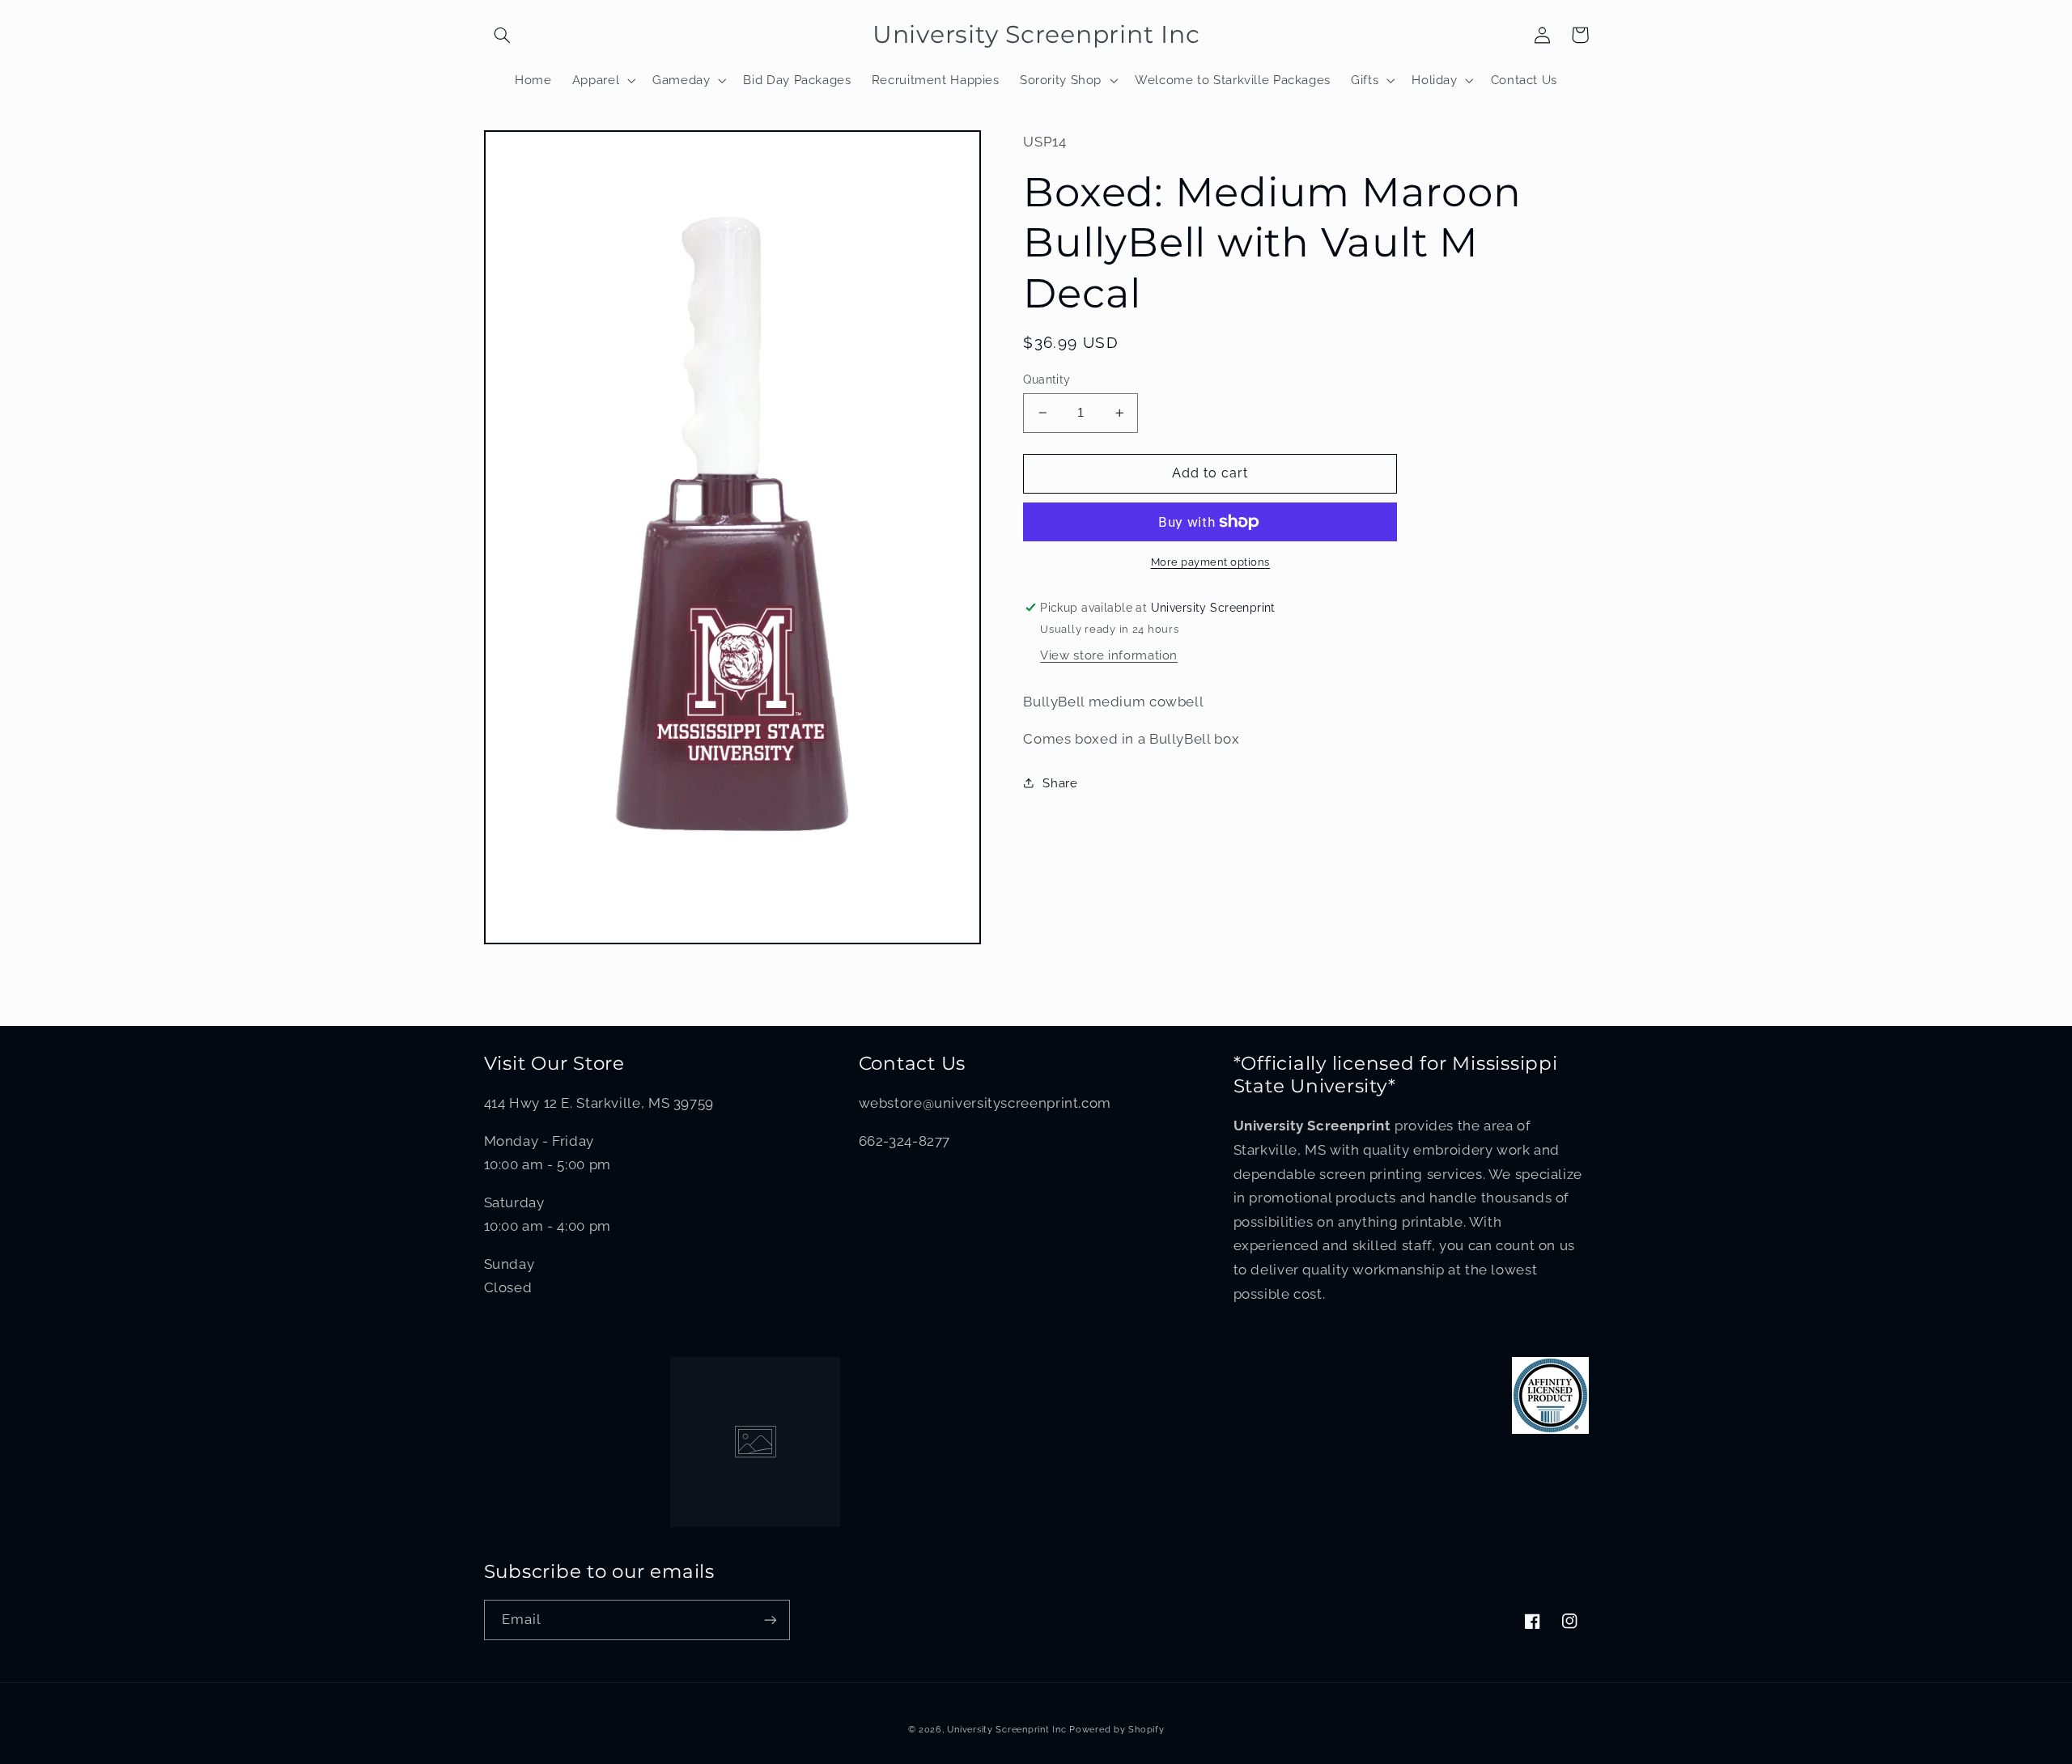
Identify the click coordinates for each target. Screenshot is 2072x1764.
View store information (1109, 655)
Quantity (1047, 380)
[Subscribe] (770, 1620)
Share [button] (1060, 783)
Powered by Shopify (1117, 1729)
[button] (503, 35)
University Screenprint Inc (1006, 1729)
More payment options (1211, 562)
